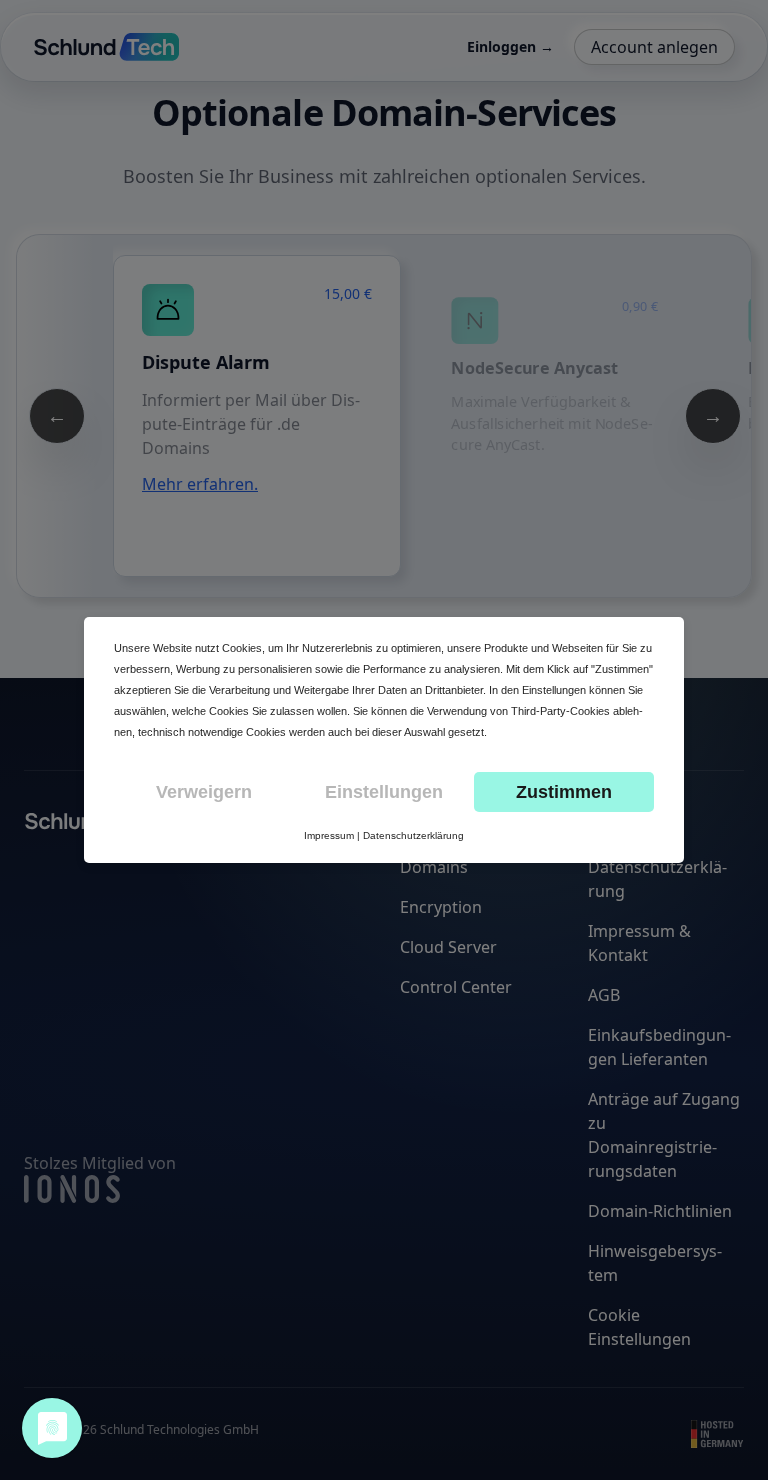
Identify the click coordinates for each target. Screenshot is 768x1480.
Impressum (329, 835)
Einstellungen (384, 792)
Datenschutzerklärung (413, 835)
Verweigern (204, 792)
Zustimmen (564, 792)
